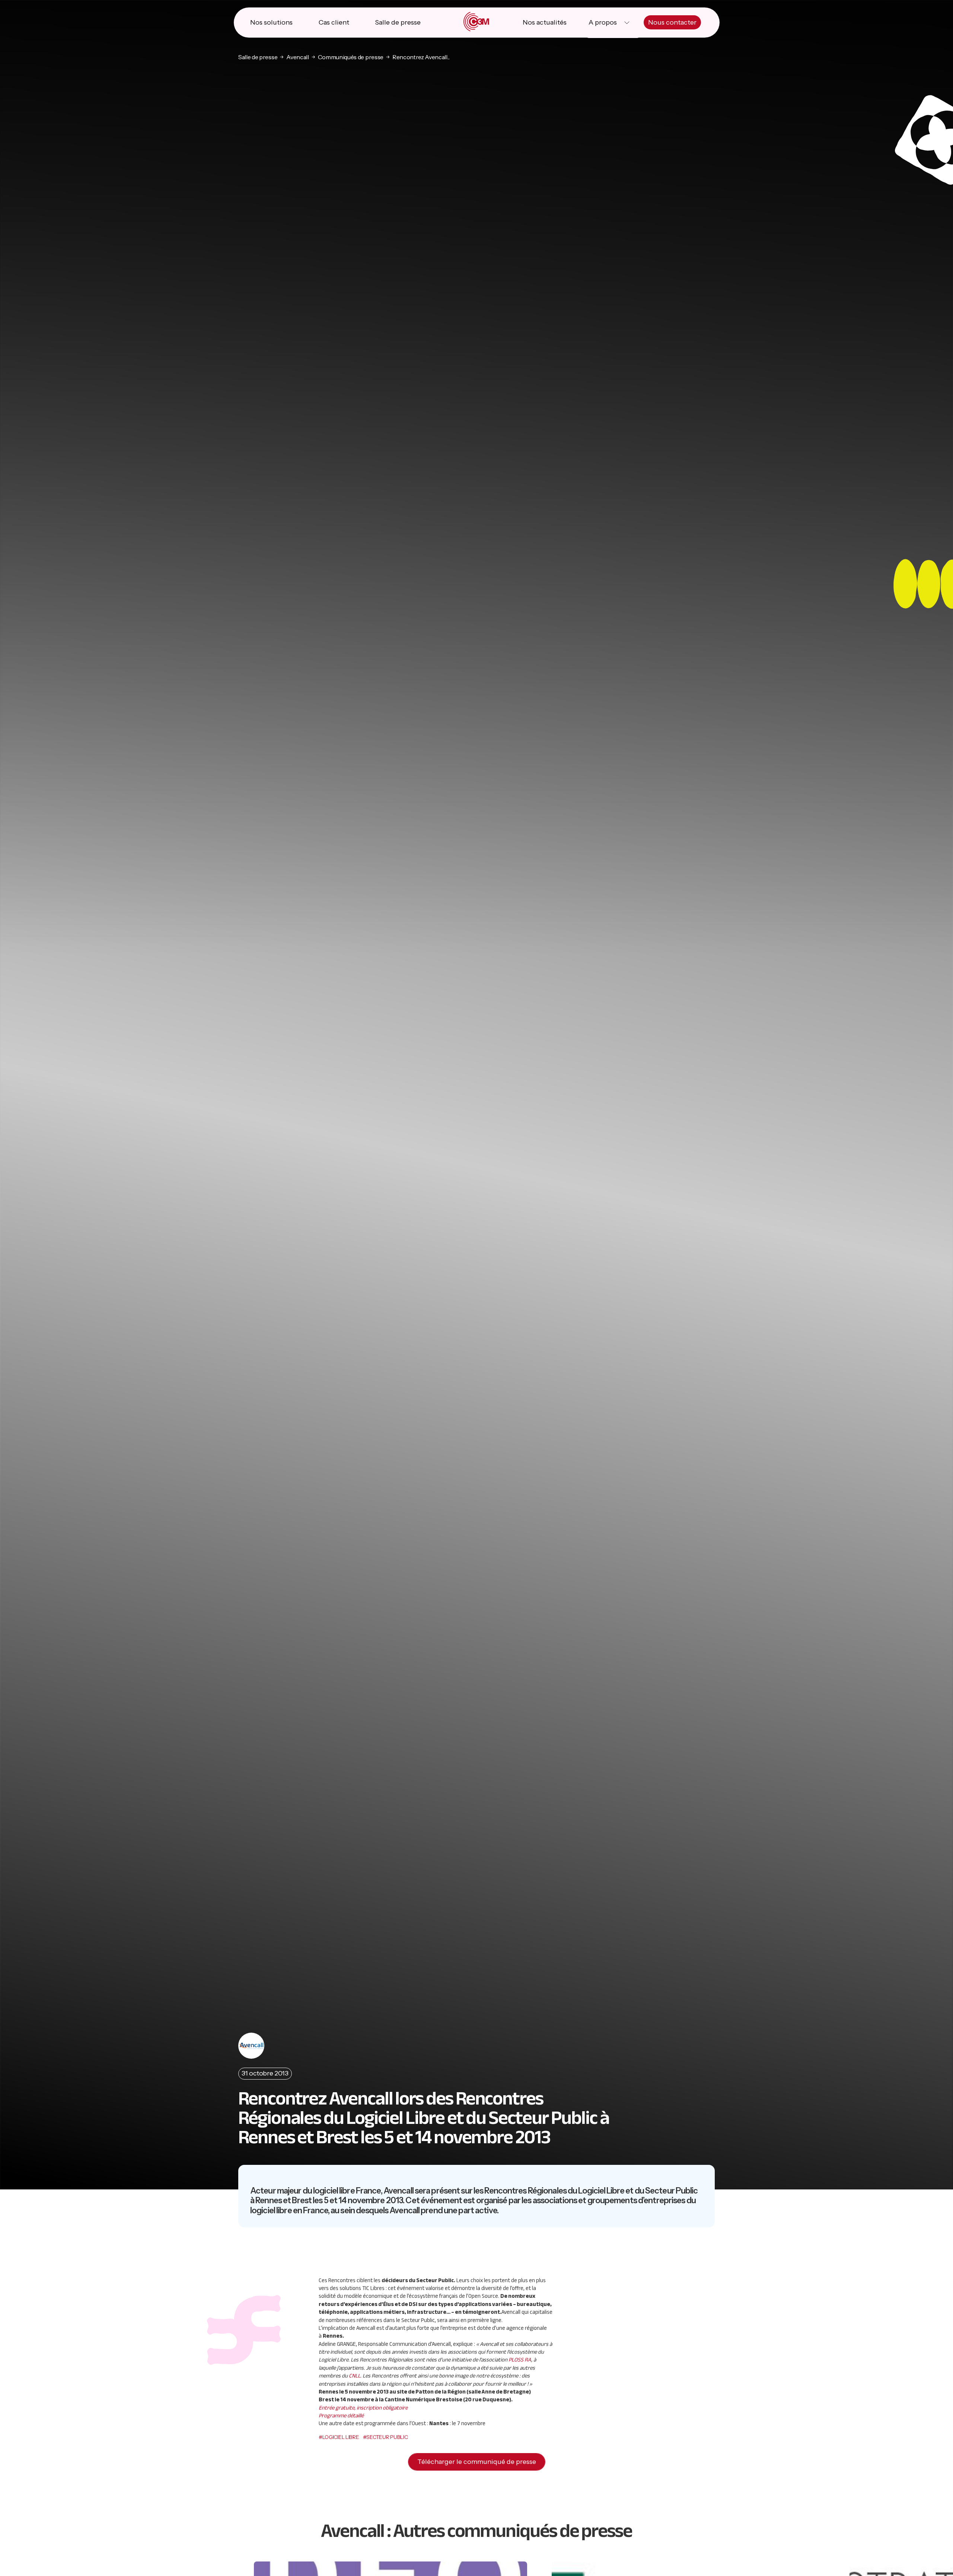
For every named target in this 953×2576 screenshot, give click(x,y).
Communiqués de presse (351, 57)
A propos (603, 22)
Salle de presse (398, 22)
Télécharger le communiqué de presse (477, 2462)
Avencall (297, 57)
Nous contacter (672, 22)
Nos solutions (271, 22)
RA (520, 2360)
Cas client (334, 22)
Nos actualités (545, 22)
